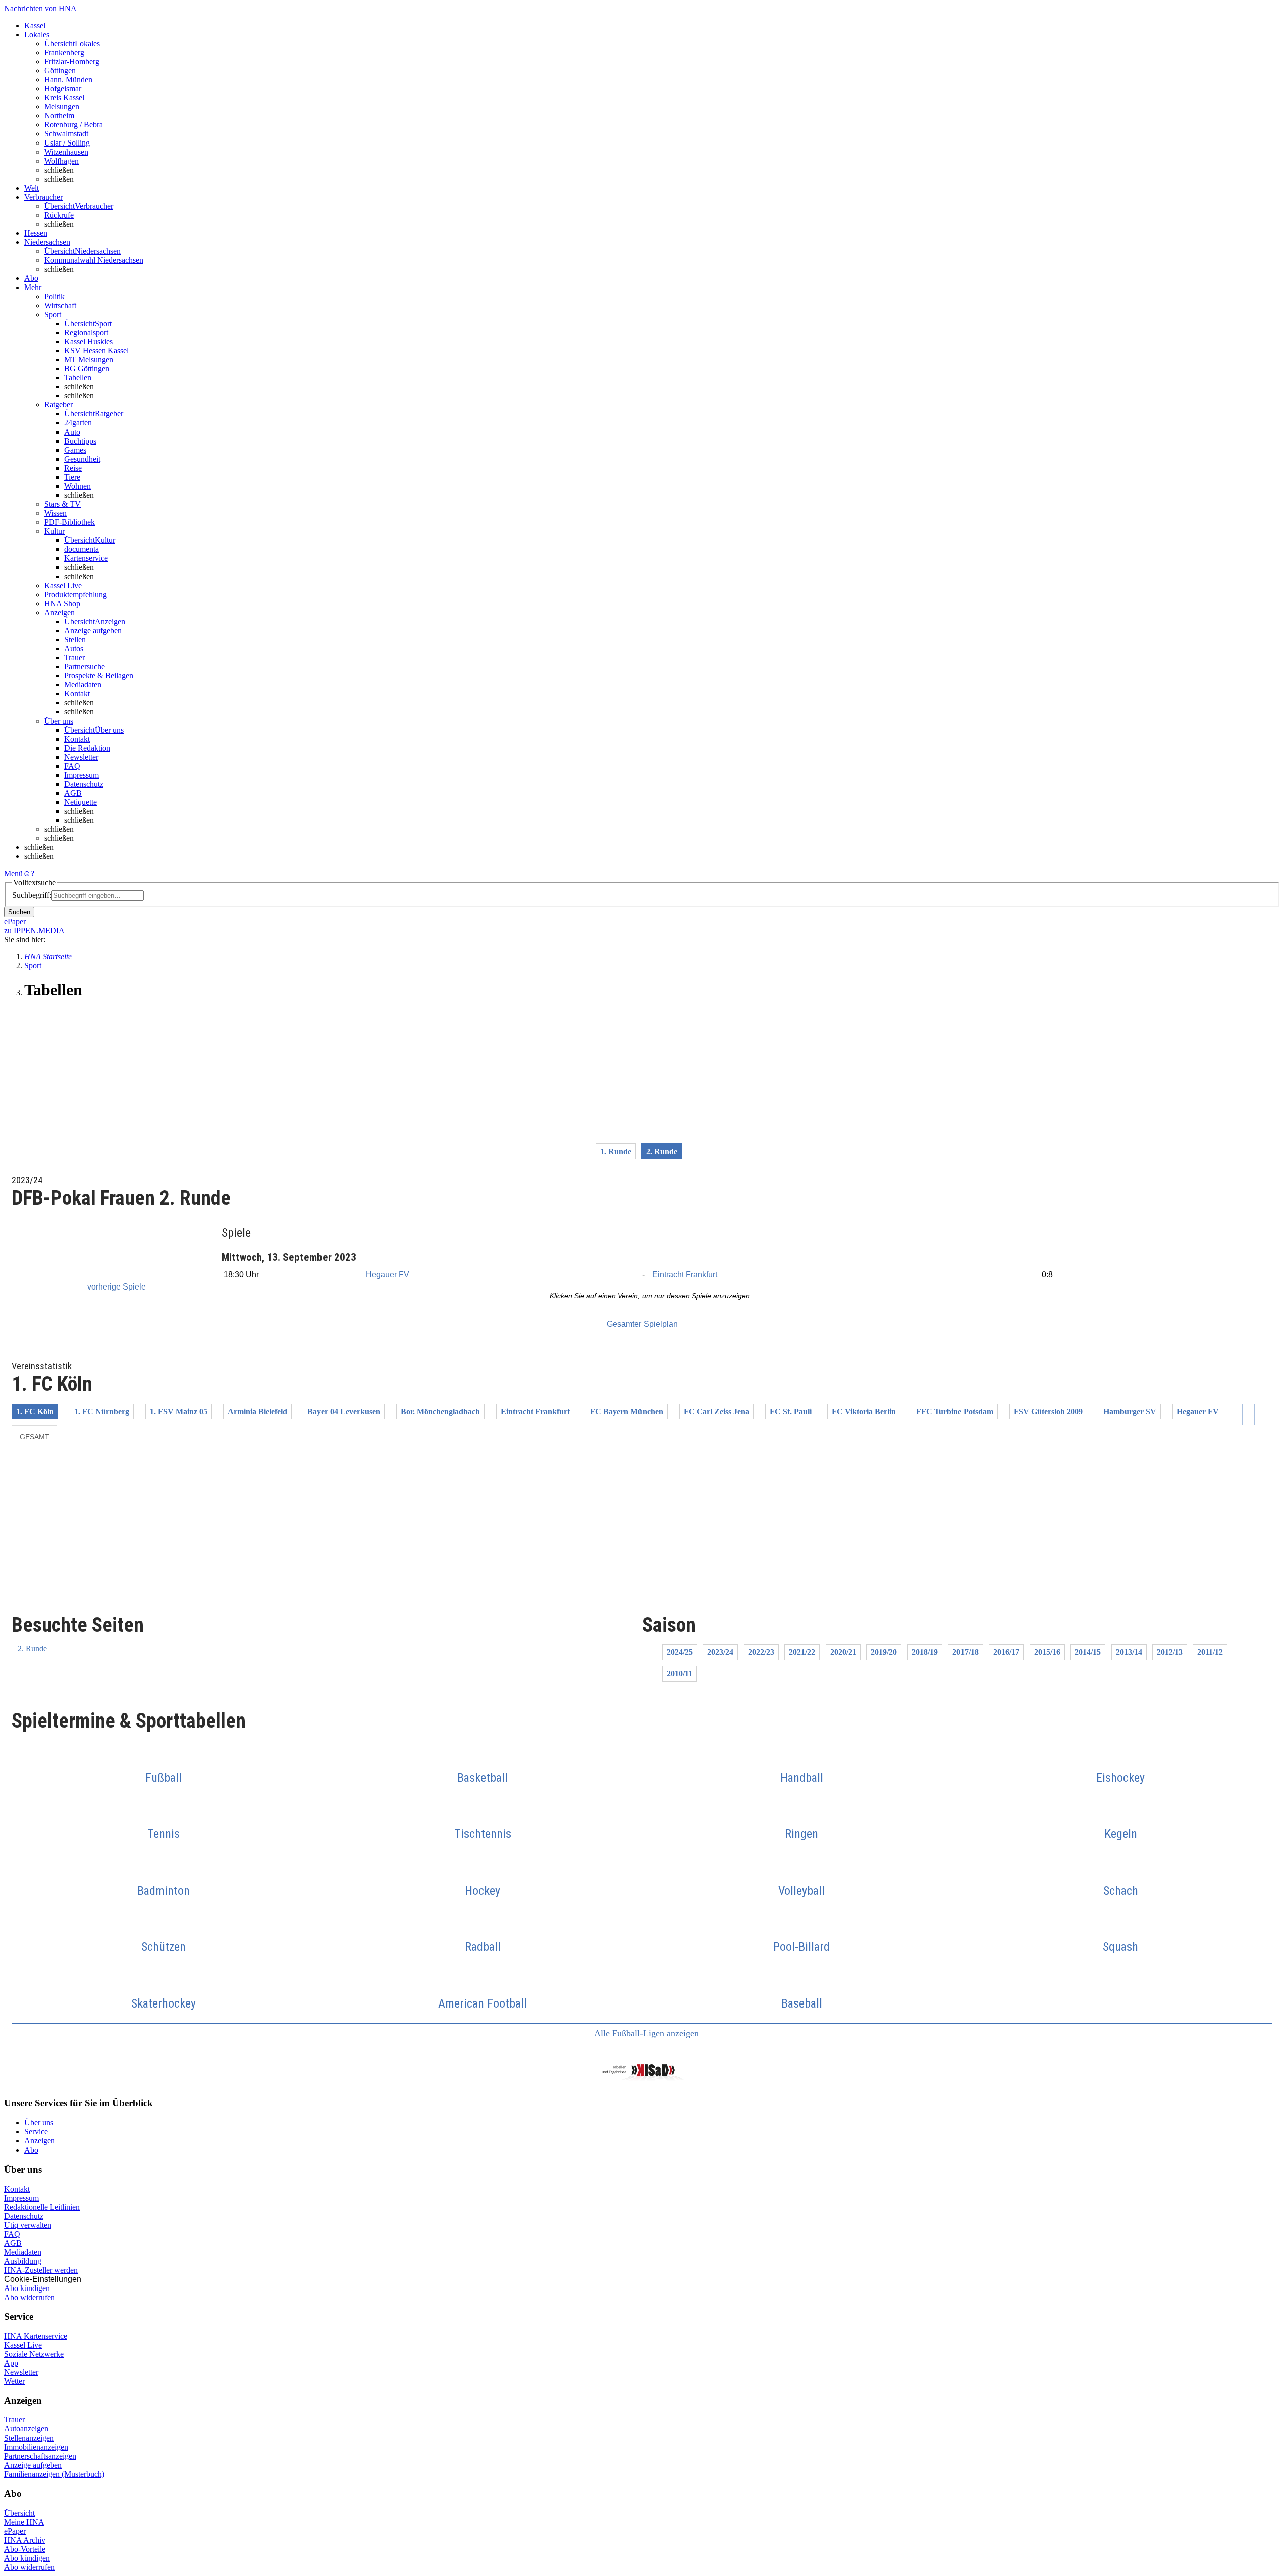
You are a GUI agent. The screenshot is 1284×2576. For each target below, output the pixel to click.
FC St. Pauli (791, 1412)
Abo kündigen (27, 2288)
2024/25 (680, 1652)
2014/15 (1088, 1652)
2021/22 (802, 1652)
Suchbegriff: (32, 895)
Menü (13, 873)
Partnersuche (85, 667)
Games (75, 450)
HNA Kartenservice (36, 2336)
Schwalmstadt (66, 134)
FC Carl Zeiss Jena (716, 1412)
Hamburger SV (1130, 1412)
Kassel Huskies (89, 341)
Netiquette (81, 802)
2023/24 (720, 1652)
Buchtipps (80, 441)
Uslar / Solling (67, 143)
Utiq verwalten (28, 2225)
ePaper (15, 2531)
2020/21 (843, 1652)
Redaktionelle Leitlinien (42, 2207)
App (11, 2363)
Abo (31, 2150)
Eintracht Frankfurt (685, 1275)
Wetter (14, 2381)
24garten (78, 423)
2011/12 (1210, 1652)
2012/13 (1170, 1652)
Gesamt (34, 1437)
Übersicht (19, 2513)
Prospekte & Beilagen (99, 676)
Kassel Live (23, 2345)
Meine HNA (24, 2522)
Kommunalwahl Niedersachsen (94, 260)
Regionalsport (86, 332)
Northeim (59, 116)
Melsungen (62, 107)
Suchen (19, 912)
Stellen (75, 639)
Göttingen (60, 70)
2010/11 (679, 1674)
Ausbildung (23, 2261)
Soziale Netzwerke (34, 2354)
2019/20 (884, 1652)
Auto (72, 432)
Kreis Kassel (64, 98)
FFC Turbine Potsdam (955, 1412)
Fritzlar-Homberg (72, 61)
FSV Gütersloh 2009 (1048, 1412)
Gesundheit (82, 459)
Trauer (74, 658)
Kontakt (77, 694)
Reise (73, 468)
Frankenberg (64, 52)
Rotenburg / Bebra (73, 125)
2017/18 (966, 1652)
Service (36, 2132)
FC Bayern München (627, 1412)
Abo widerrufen (29, 2297)
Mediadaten (83, 685)
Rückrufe (59, 215)
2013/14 (1129, 1652)
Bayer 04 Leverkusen (344, 1412)
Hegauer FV (387, 1275)
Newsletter (81, 757)
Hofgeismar (63, 89)
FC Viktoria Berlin (864, 1412)
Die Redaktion (87, 748)
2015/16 (1047, 1652)
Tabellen (78, 378)
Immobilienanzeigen (36, 2447)
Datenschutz (84, 784)
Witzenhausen (66, 152)
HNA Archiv (25, 2540)
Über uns (39, 2123)
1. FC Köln (35, 1412)
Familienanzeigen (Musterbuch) (54, 2474)
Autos (74, 649)
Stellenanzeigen (29, 2438)
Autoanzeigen (26, 2429)
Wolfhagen (61, 161)
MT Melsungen (89, 360)
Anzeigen (39, 2141)
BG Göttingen (87, 369)
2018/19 (925, 1652)
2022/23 (761, 1652)
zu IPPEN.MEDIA (34, 931)
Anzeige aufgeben (93, 630)
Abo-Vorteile (25, 2549)
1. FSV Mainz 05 (179, 1412)
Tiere (72, 477)
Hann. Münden (68, 80)
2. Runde (32, 1649)
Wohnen (77, 486)
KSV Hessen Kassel (97, 350)
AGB (73, 793)
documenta (82, 549)
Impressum (82, 775)
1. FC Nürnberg (102, 1412)
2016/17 (1006, 1652)
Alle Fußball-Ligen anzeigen (646, 2033)
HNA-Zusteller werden (41, 2270)
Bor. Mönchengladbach (440, 1412)
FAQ (72, 766)
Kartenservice (86, 558)
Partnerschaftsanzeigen (40, 2456)
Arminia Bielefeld (258, 1412)
